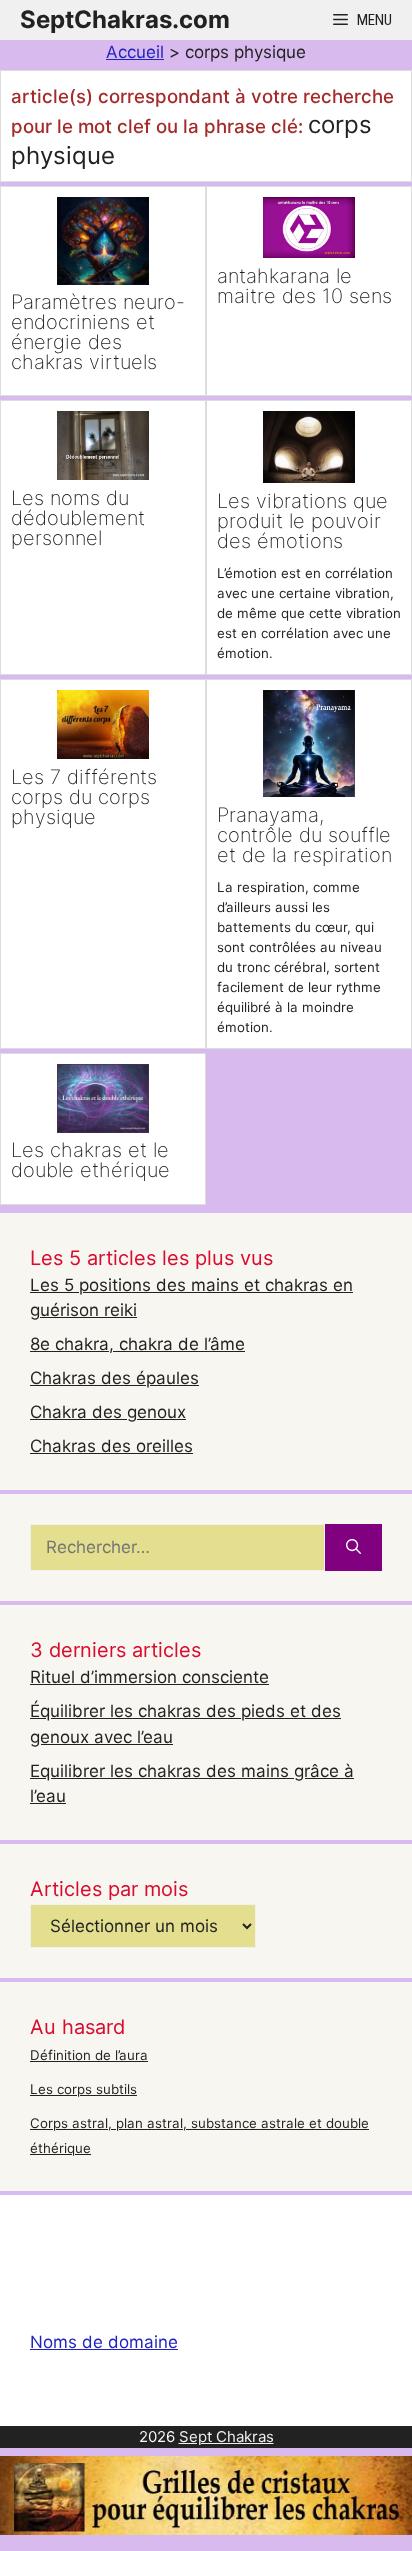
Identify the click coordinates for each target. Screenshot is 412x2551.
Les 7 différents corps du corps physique (84, 797)
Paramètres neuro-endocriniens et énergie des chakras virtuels (98, 332)
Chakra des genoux (108, 1412)
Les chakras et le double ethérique (90, 1160)
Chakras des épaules (114, 1378)
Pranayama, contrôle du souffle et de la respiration (304, 835)
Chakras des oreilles (111, 1446)
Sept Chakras (226, 2436)
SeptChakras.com (125, 19)
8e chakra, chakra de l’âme (137, 1344)
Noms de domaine (104, 2342)
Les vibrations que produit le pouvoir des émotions (302, 521)
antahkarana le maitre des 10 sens (304, 286)
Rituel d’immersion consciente (149, 1677)
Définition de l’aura (89, 2055)
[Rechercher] (353, 1548)
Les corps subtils (83, 2089)
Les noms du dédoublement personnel (78, 518)
